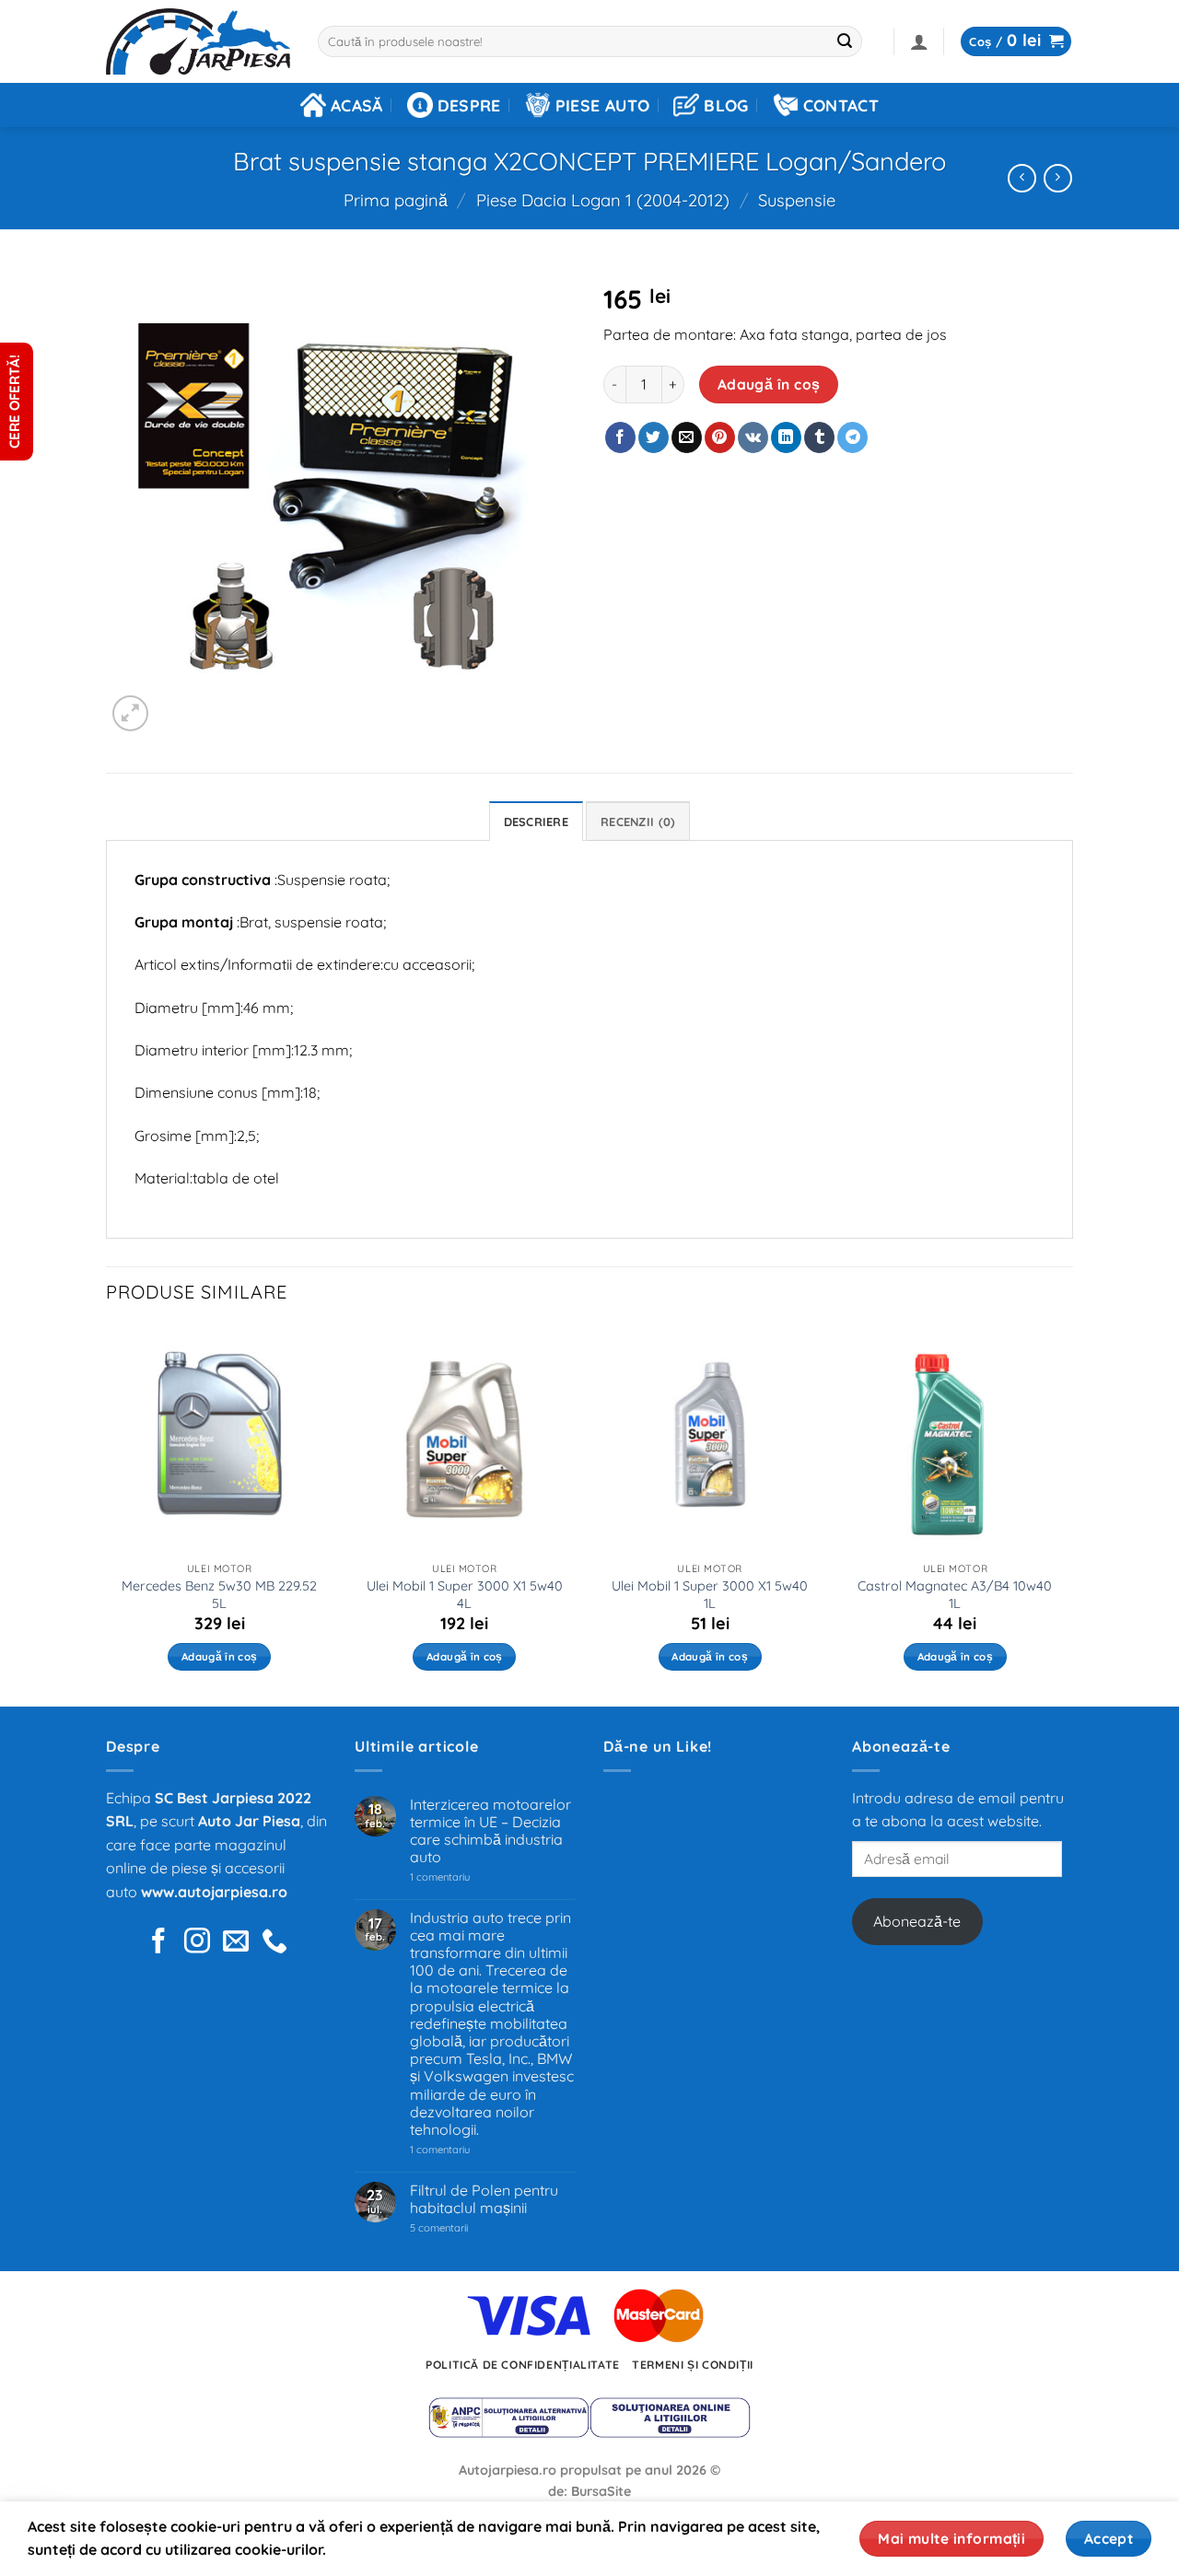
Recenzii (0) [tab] (638, 822)
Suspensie (797, 200)
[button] (919, 41)
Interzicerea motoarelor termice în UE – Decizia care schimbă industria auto (490, 1831)
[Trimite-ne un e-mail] (236, 1943)
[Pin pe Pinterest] (720, 437)
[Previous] (107, 1515)
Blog (726, 105)
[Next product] (1022, 178)
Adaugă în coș (769, 384)
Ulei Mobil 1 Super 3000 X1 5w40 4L (465, 1595)
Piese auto (603, 105)
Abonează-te (917, 1921)
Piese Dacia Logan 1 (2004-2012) (603, 200)
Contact (841, 105)
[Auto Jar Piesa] (198, 42)
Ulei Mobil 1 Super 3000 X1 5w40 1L (710, 1595)
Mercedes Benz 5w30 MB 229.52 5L (219, 1595)
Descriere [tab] (536, 822)
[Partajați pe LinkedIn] (786, 437)
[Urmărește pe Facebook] (158, 1943)
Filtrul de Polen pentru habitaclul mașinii (484, 2199)
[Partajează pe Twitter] (654, 437)
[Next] (1068, 1515)
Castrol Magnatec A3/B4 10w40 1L (955, 1595)
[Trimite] (846, 41)
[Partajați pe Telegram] (852, 437)
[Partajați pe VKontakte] (753, 437)
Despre (469, 105)
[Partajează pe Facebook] (620, 437)
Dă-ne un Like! (658, 1746)
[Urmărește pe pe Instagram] (197, 1943)
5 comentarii (462, 2228)
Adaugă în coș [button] (220, 1656)
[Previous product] (1058, 178)
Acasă (357, 105)
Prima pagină (396, 200)
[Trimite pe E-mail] (687, 437)
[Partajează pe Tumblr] (819, 437)
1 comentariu (467, 1877)
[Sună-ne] (274, 1943)
